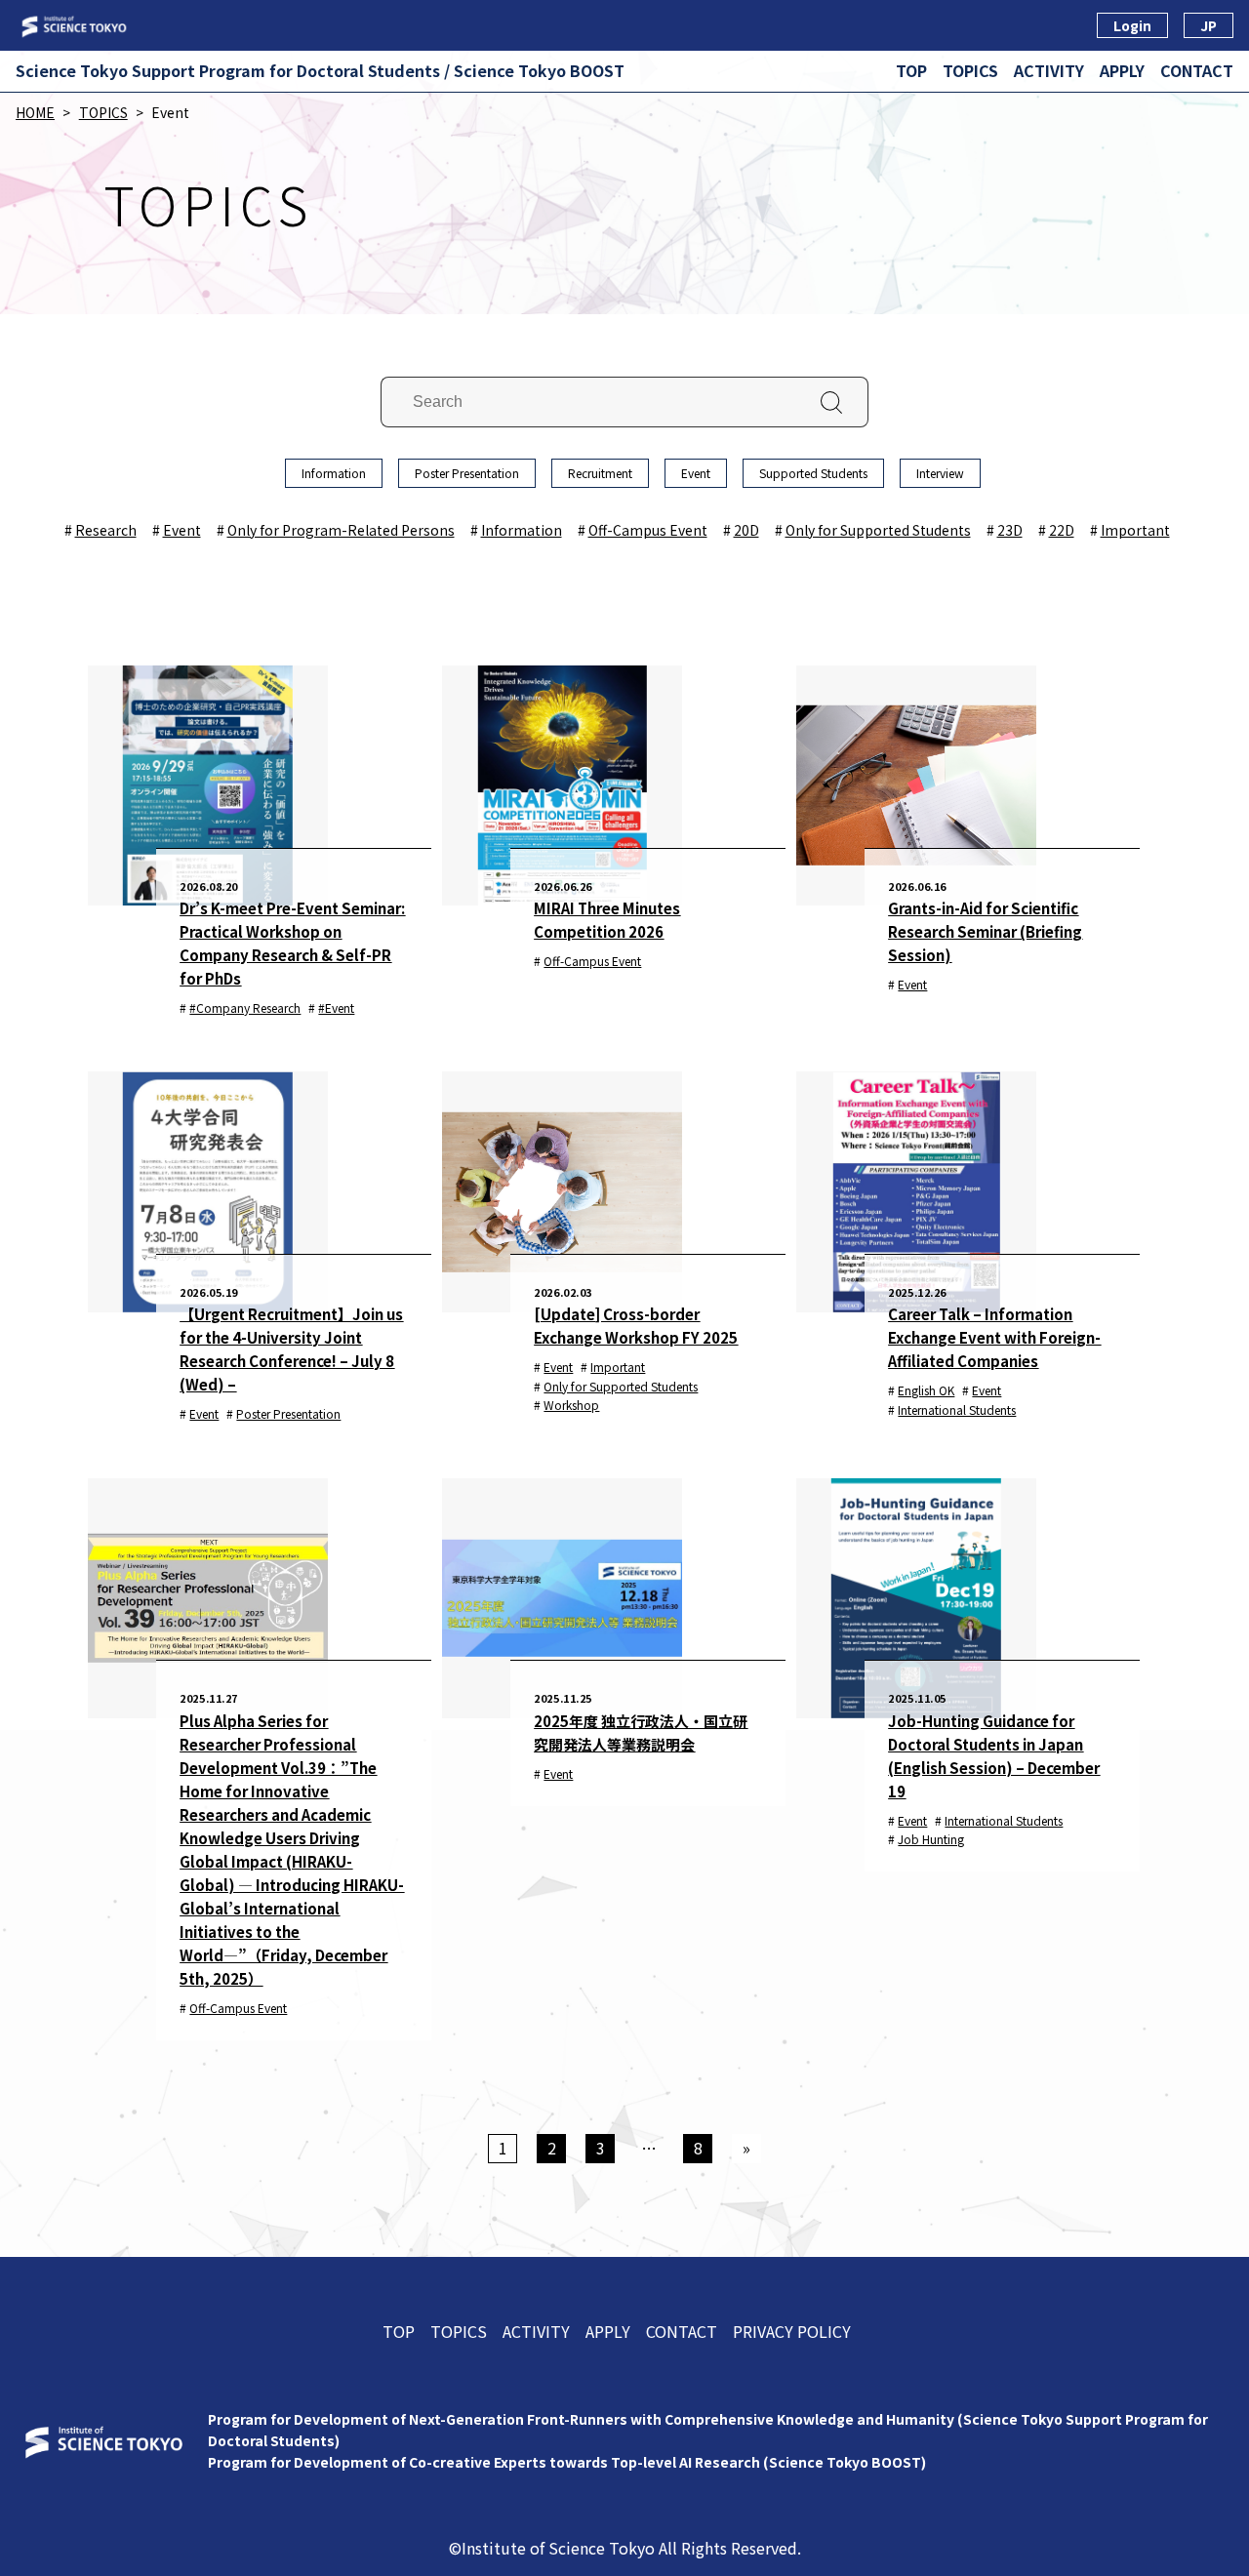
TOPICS (970, 70)
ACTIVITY (1049, 70)
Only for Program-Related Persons (341, 530)
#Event (336, 1007)
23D (1010, 530)
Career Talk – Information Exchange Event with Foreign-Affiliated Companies (994, 1337)
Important (1135, 530)
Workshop (571, 1405)
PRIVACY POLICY (792, 2331)
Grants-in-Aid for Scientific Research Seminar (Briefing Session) (985, 931)
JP (1209, 25)
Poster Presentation (467, 473)
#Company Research (245, 1007)
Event (696, 473)
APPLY (1122, 70)
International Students (957, 1409)
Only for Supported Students (878, 530)
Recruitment (600, 473)
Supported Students (813, 473)
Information (334, 473)
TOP (911, 70)
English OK (926, 1390)
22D (1062, 530)
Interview (940, 473)
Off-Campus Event (648, 530)
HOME (35, 112)
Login (1132, 25)
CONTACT (1197, 70)
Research (106, 530)
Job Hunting (931, 1839)
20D (746, 530)
